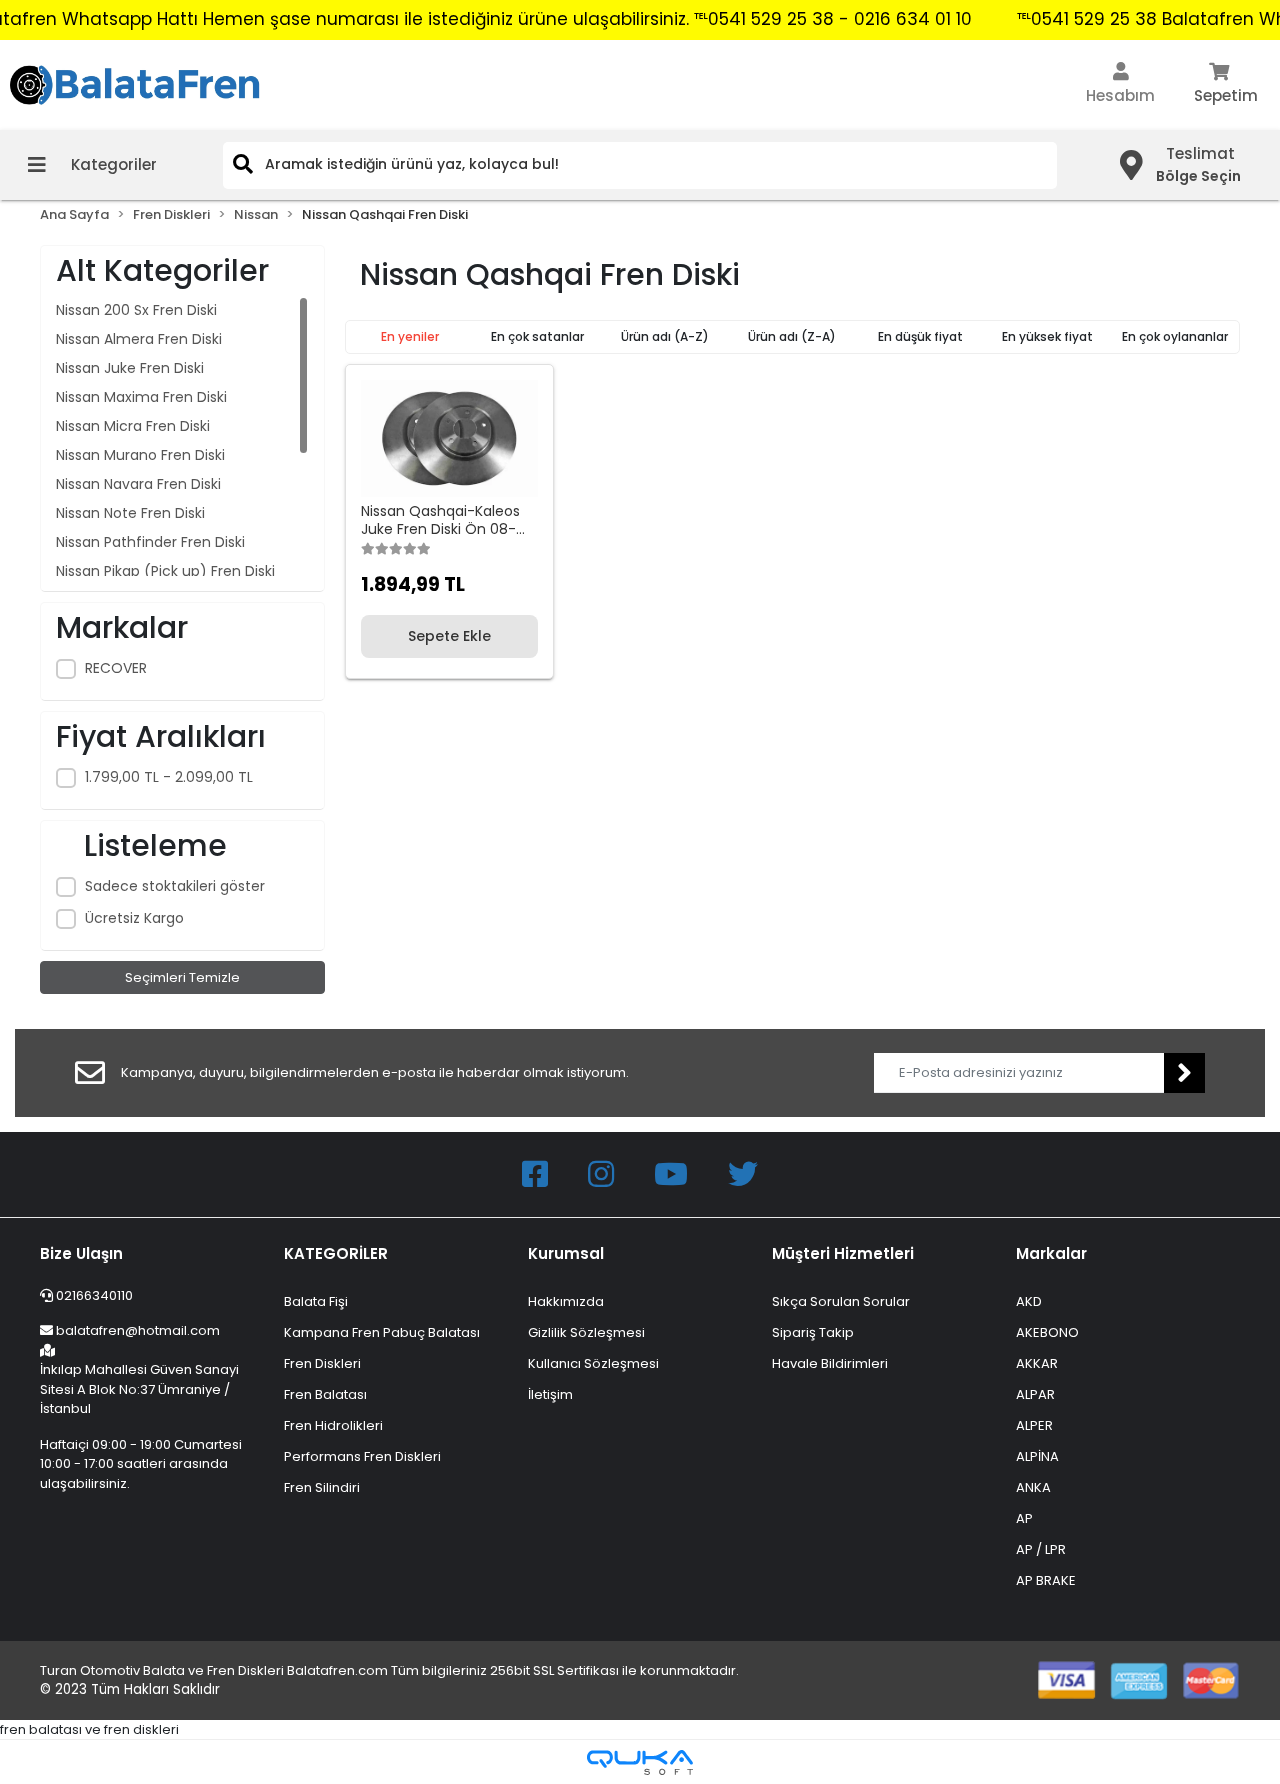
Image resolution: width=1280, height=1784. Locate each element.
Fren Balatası (325, 1394)
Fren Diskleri (322, 1363)
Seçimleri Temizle (182, 977)
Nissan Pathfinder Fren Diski (150, 542)
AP (1024, 1518)
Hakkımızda (566, 1301)
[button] (1120, 85)
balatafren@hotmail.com (138, 1330)
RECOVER (116, 668)
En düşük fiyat (920, 336)
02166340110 (93, 1295)
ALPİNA (1037, 1456)
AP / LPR (1041, 1549)
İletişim (550, 1394)
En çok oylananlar (1175, 336)
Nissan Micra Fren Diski (133, 426)
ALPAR (1035, 1394)
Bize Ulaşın (81, 1253)
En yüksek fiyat (1047, 336)
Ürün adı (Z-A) (792, 336)
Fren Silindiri (322, 1487)
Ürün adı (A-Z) (665, 336)
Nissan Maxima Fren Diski (141, 397)
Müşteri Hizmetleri (843, 1253)
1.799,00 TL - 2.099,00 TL (169, 777)
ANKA (1033, 1487)
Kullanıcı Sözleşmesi (593, 1363)
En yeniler (410, 336)
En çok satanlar (537, 336)
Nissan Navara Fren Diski (138, 484)
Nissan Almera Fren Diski (139, 339)
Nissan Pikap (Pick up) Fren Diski (165, 571)
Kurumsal (566, 1253)
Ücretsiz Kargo (134, 918)
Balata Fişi (316, 1301)
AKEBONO (1047, 1332)
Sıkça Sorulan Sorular (841, 1301)
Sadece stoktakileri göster (175, 886)
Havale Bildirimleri (830, 1363)
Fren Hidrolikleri (333, 1425)
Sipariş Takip (813, 1332)
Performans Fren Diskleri (362, 1456)
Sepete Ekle (449, 636)
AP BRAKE (1046, 1580)
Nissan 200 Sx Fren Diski (136, 310)
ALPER (1034, 1425)
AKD (1029, 1301)
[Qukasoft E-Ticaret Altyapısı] (640, 1762)
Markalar (1051, 1253)
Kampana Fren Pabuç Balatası (382, 1332)
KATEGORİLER (336, 1253)
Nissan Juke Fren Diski (130, 368)
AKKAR (1037, 1363)
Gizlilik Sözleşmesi (586, 1332)
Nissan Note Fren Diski (130, 513)
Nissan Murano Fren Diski (140, 455)
